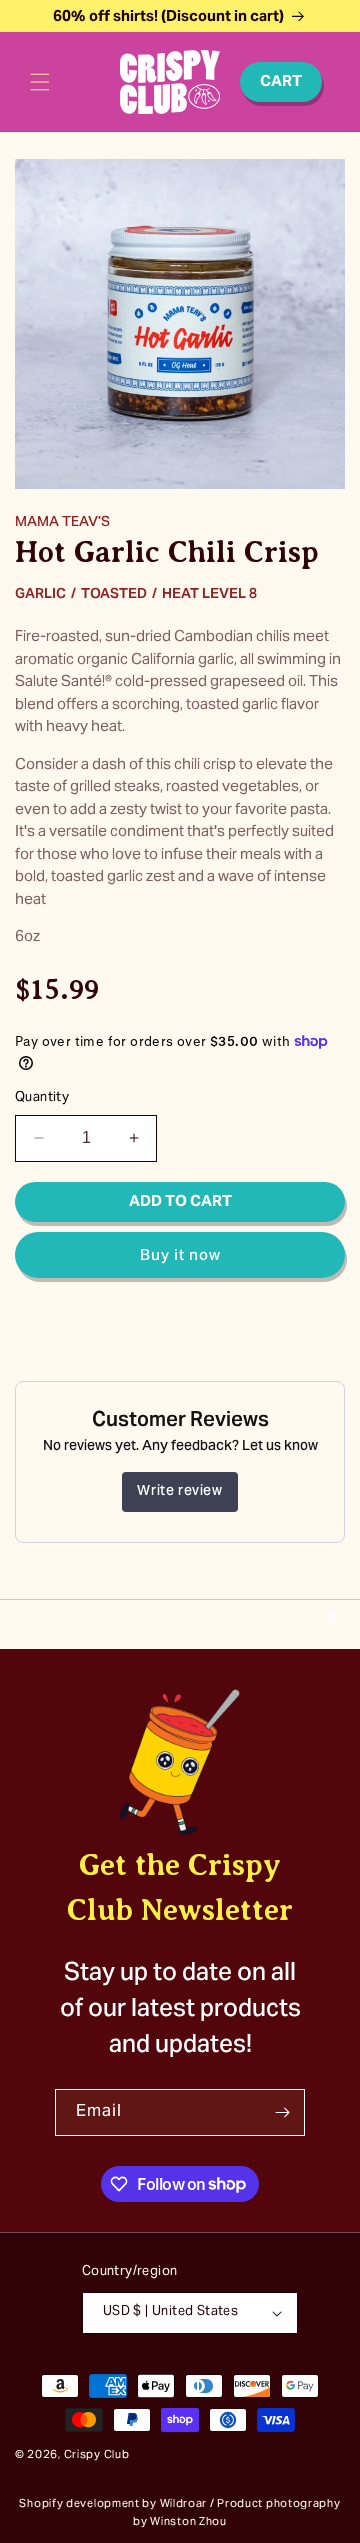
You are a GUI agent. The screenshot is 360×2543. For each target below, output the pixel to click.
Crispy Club (97, 2455)
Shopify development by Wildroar (113, 2504)
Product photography (278, 2504)
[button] (40, 82)
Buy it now (180, 1256)
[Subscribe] (282, 2112)
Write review (179, 1492)
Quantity (42, 1099)
